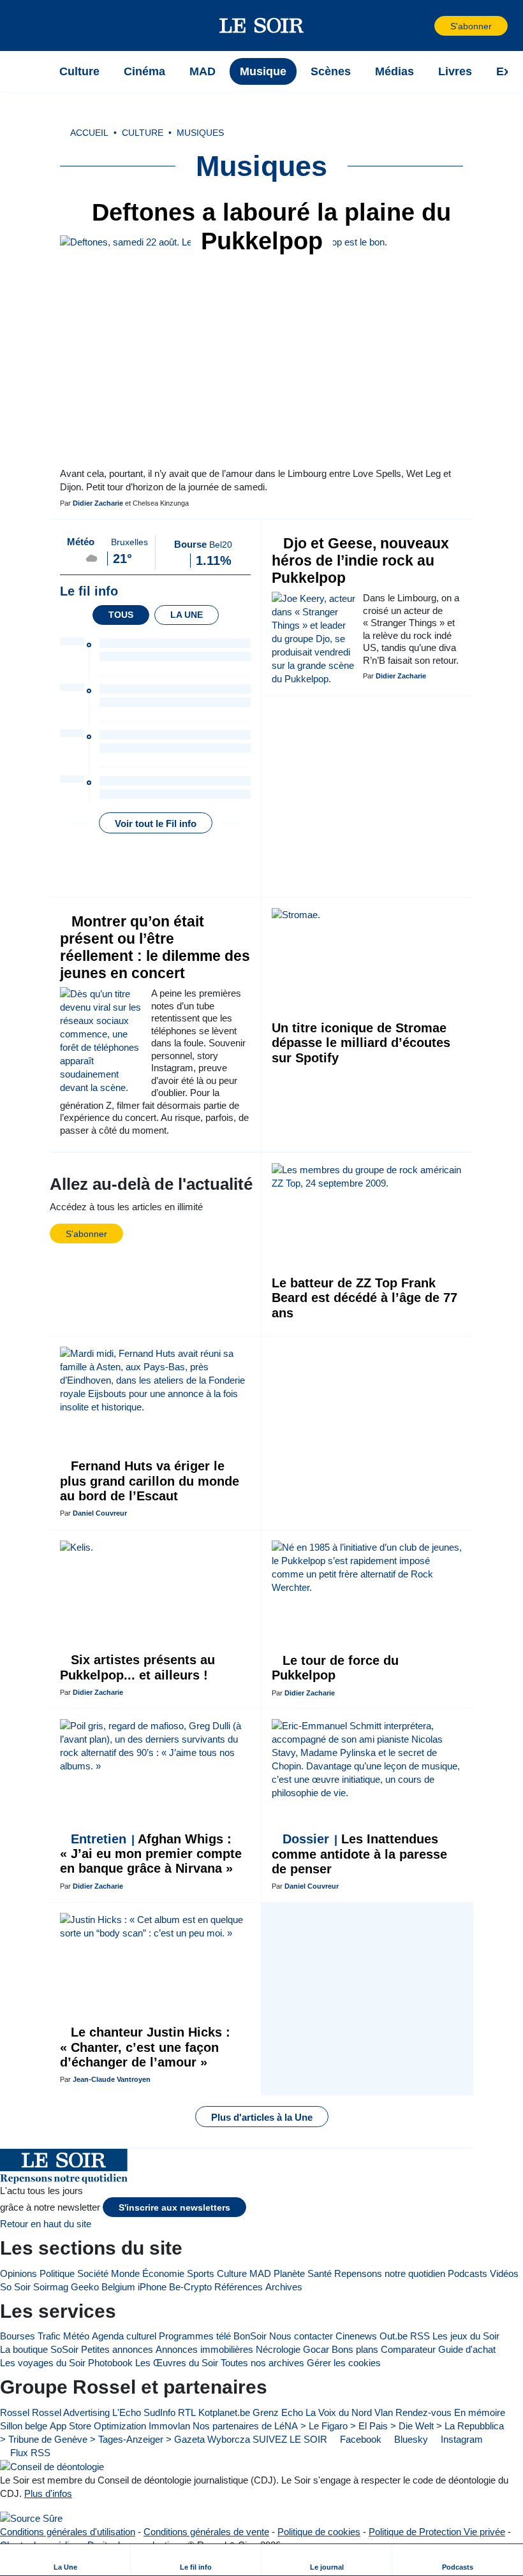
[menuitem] (65, 2560)
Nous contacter (301, 2336)
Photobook (110, 2363)
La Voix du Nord (339, 2412)
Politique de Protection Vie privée (437, 2532)
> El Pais (369, 2426)
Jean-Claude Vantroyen (112, 2079)
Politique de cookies (319, 2532)
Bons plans (355, 2349)
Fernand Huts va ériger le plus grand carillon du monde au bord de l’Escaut (150, 1481)
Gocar (316, 2349)
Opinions (18, 2273)
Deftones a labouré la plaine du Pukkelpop (268, 227)
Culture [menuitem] (79, 71)
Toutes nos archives (262, 2363)
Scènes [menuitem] (331, 71)
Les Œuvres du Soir (177, 2363)
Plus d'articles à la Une (262, 2117)
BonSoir (250, 2336)
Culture (232, 2273)
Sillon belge (24, 2426)
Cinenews (356, 2336)
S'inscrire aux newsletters (174, 2208)
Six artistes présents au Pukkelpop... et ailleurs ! (137, 1667)
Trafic (49, 2336)
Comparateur (408, 2349)
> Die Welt (412, 2426)
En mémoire (480, 2412)
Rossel (15, 2412)
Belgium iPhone (134, 2287)
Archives (284, 2287)
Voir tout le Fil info (156, 823)
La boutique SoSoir (39, 2349)
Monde (125, 2273)
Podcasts (468, 2273)
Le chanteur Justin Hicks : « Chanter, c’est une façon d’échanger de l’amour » (145, 2047)
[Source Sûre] (31, 2518)
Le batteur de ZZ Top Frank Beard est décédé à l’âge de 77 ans (365, 1298)
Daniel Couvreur (100, 1513)
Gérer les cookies (344, 2363)
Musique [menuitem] (263, 71)
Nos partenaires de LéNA (245, 2426)
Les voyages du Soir (43, 2363)
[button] (31, 26)
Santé (320, 2273)
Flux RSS (29, 2453)
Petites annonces (117, 2349)
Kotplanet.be (224, 2412)
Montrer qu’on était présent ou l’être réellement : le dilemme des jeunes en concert (155, 948)
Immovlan (169, 2426)
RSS (420, 2336)
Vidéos (504, 2273)
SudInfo (159, 2412)
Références (239, 2287)
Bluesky (410, 2439)
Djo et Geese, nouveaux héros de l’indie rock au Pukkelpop (360, 561)
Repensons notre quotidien (390, 2273)
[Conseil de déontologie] (52, 2467)
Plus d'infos (48, 2493)
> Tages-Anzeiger (127, 2439)
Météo (76, 2336)
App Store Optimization (98, 2426)
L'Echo (127, 2412)
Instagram (460, 2439)
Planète (289, 2273)
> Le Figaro (324, 2426)
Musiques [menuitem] (200, 133)
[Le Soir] (262, 26)
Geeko (85, 2287)
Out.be (394, 2336)
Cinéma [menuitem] (144, 71)
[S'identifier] (424, 26)
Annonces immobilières (204, 2349)
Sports (201, 2273)
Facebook (359, 2439)
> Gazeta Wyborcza (208, 2439)
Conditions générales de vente (206, 2532)
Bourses (18, 2336)
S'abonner (471, 26)
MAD (260, 2273)
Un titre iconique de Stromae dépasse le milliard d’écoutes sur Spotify (361, 1043)
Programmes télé (195, 2336)
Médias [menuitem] (394, 71)
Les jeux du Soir (466, 2336)
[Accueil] (31, 71)
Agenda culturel (124, 2336)
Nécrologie (278, 2349)
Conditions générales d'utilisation (68, 2532)
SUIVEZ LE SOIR (290, 2439)
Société (93, 2273)
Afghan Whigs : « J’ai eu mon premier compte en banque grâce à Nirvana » (151, 1854)
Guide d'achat (467, 2349)
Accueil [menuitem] (89, 133)
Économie (163, 2273)
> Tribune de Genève (44, 2439)
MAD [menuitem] (203, 71)
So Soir (15, 2287)
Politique (57, 2273)
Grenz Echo (278, 2412)
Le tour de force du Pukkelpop (335, 1668)
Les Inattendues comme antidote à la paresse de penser (359, 1854)
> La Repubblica (470, 2426)
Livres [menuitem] (455, 71)
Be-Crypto (190, 2287)
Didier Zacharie (98, 503)
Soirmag (51, 2287)
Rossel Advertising (71, 2412)
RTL (187, 2412)
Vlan (384, 2412)
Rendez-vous (424, 2412)
